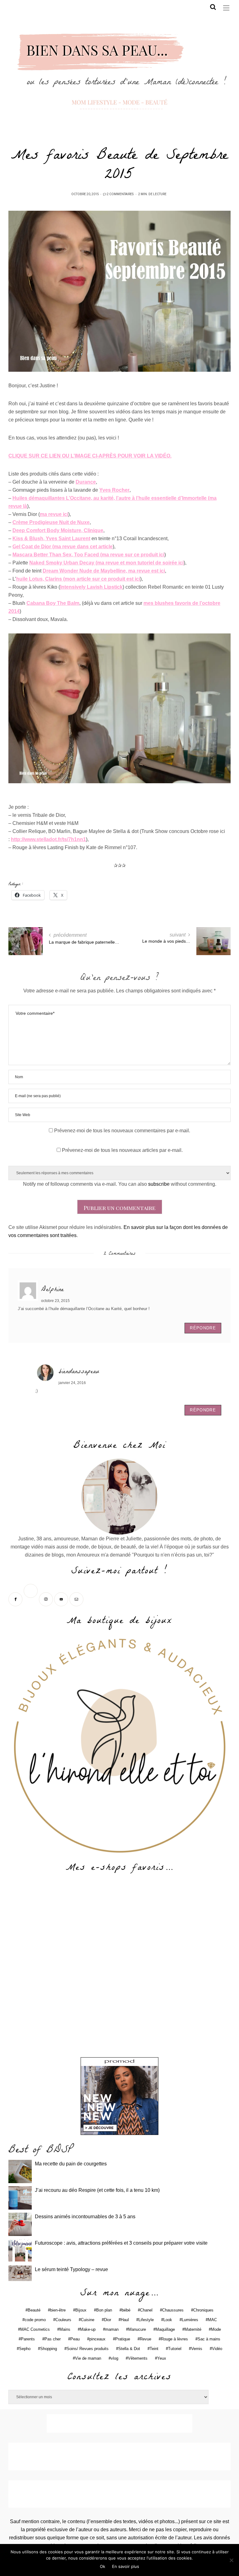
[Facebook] (16, 1599)
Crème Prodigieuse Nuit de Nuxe (51, 522)
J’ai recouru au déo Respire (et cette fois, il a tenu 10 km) (97, 2190)
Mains (65, 2329)
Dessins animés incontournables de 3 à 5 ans (85, 2217)
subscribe (159, 1184)
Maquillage (165, 2329)
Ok (103, 2566)
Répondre (203, 1328)
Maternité (193, 2329)
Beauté (34, 2310)
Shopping (49, 2349)
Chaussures (173, 2310)
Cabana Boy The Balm (53, 603)
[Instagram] (47, 1599)
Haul (125, 2320)
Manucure (137, 2329)
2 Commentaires (120, 194)
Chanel (146, 2310)
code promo (35, 2320)
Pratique (123, 2339)
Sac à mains (209, 2339)
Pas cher (53, 2339)
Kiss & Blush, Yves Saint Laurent (51, 538)
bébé (126, 2310)
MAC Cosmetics (35, 2329)
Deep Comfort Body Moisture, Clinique (58, 530)
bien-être (58, 2310)
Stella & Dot (129, 2349)
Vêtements (138, 2358)
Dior (108, 2320)
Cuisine (88, 2320)
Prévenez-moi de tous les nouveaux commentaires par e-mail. (122, 1131)
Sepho (25, 2349)
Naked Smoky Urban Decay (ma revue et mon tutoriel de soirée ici (106, 563)
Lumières (190, 2320)
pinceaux (97, 2339)
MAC (212, 2320)
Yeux (162, 2358)
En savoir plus (126, 2566)
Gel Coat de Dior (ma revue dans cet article (63, 547)
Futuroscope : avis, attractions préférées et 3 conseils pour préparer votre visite (121, 2243)
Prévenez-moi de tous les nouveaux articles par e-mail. (122, 1150)
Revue (145, 2339)
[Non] (231, 2560)
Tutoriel (175, 2349)
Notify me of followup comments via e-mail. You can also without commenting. (120, 1184)
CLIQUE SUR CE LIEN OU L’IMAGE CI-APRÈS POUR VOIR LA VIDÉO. (90, 456)
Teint (154, 2349)
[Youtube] (62, 1599)
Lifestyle (146, 2320)
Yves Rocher (114, 490)
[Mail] (77, 1599)
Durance (86, 482)
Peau (75, 2339)
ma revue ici (54, 514)
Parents (28, 2339)
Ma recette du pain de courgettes (71, 2164)
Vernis (197, 2349)
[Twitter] (31, 1599)
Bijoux (81, 2310)
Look (168, 2320)
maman (112, 2329)
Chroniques (203, 2310)
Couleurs (63, 2320)
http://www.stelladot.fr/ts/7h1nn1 (48, 839)
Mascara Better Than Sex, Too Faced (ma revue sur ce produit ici (88, 555)
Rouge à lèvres (174, 2339)
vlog (115, 2358)
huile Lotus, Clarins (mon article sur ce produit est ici (78, 579)
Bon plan (104, 2310)
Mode (216, 2329)
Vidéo (217, 2349)
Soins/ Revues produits (88, 2349)
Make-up (88, 2329)
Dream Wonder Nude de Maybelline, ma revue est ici (104, 571)
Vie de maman (88, 2358)
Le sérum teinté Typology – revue (71, 2269)
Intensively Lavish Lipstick (91, 587)
